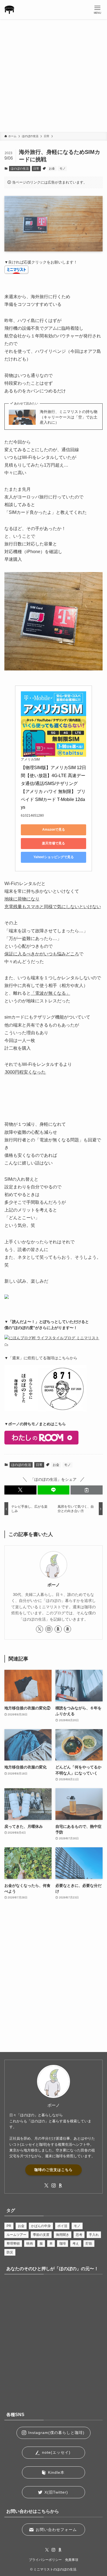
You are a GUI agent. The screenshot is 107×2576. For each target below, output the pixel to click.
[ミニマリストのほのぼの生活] (9, 10)
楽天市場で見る (54, 843)
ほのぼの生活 (20, 168)
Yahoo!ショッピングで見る (54, 857)
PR (9, 2226)
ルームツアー (16, 2235)
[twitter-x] (40, 1629)
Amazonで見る (54, 830)
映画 (30, 2244)
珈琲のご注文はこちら (54, 2170)
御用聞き (63, 2235)
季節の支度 (41, 2235)
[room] (58, 1629)
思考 (79, 2235)
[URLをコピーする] (87, 1490)
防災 (10, 2252)
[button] (20, 1490)
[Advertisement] (54, 76)
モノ (63, 168)
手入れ (94, 2235)
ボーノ (54, 1585)
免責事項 (72, 2560)
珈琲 (63, 2244)
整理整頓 (13, 2244)
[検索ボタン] (78, 10)
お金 (52, 168)
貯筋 (89, 2244)
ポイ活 (62, 2226)
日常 (36, 168)
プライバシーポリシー (45, 2560)
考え (76, 2244)
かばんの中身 (41, 2226)
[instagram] (49, 1629)
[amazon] (67, 1629)
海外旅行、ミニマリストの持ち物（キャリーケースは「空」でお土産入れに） (69, 417)
